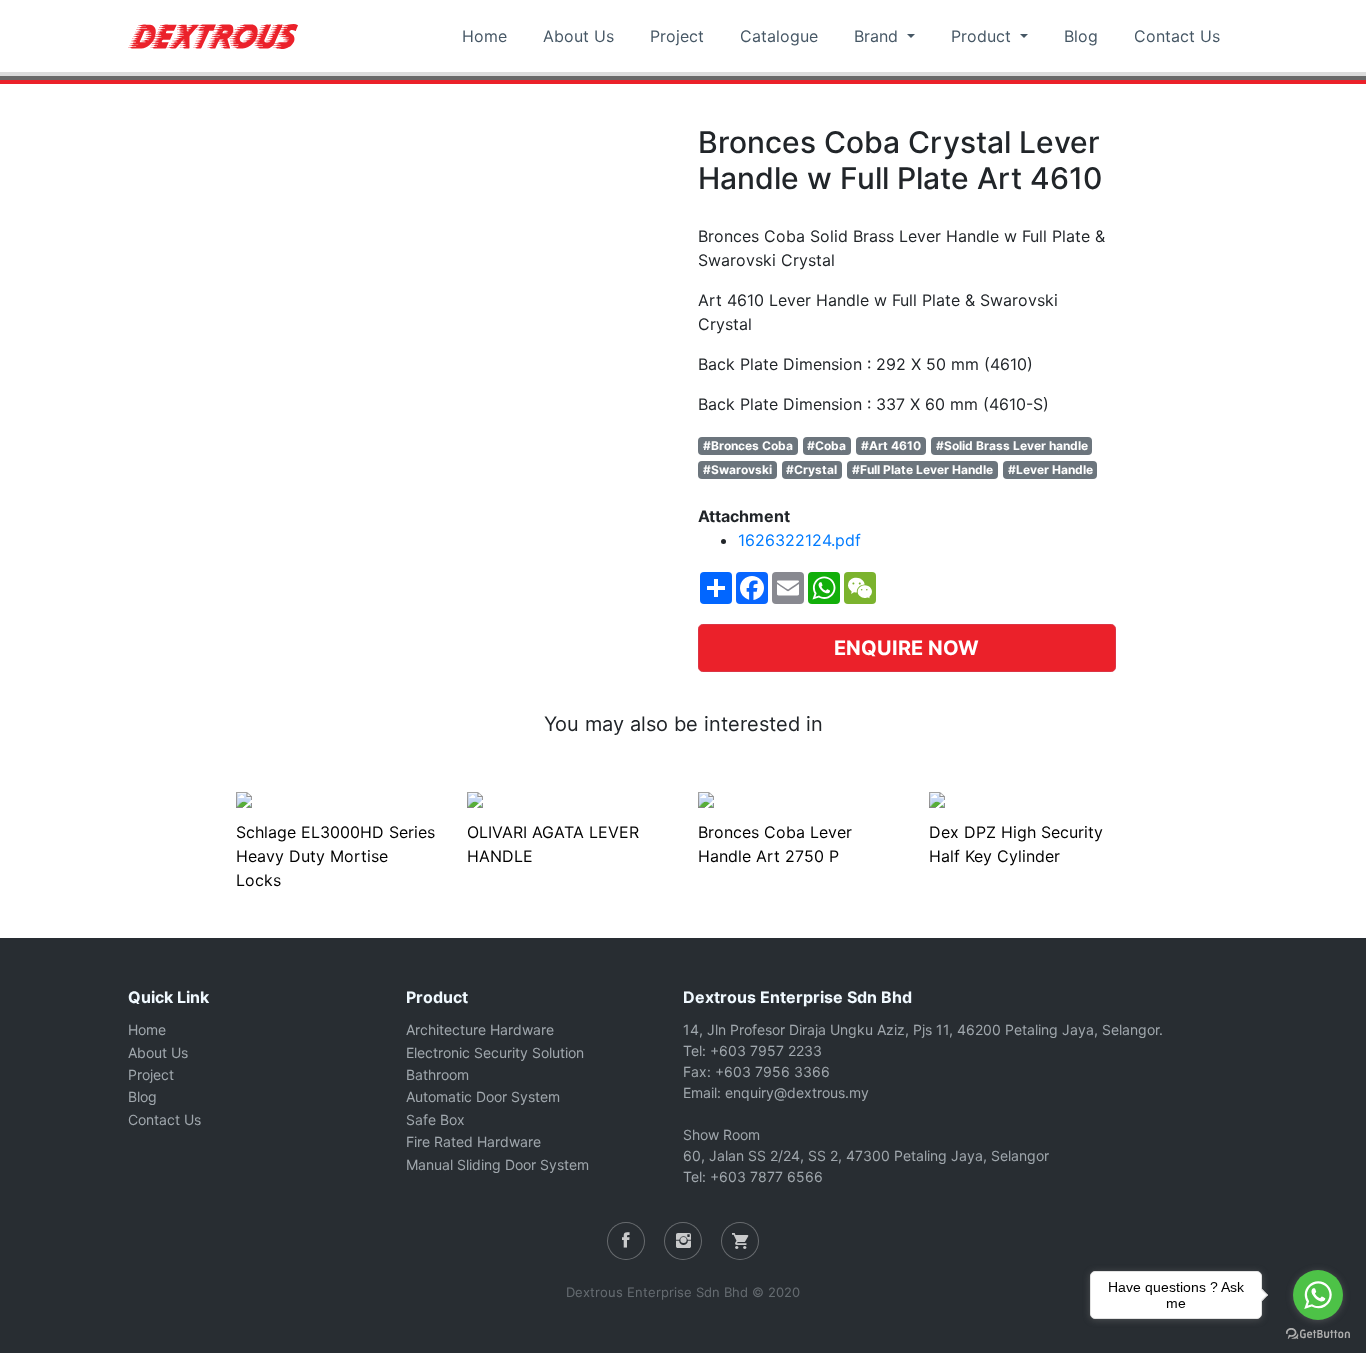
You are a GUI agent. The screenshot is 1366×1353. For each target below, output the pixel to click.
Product (983, 36)
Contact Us (1177, 36)
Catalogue (779, 36)
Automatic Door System (483, 1096)
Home (484, 36)
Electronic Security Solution (495, 1052)
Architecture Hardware (480, 1029)
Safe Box (435, 1119)
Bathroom (437, 1074)
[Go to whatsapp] (1318, 1295)
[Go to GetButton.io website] (1318, 1333)
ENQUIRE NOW (906, 648)
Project (677, 36)
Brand (878, 36)
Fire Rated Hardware (473, 1141)
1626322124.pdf (799, 540)
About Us (578, 36)
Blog (1081, 36)
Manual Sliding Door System (497, 1164)
